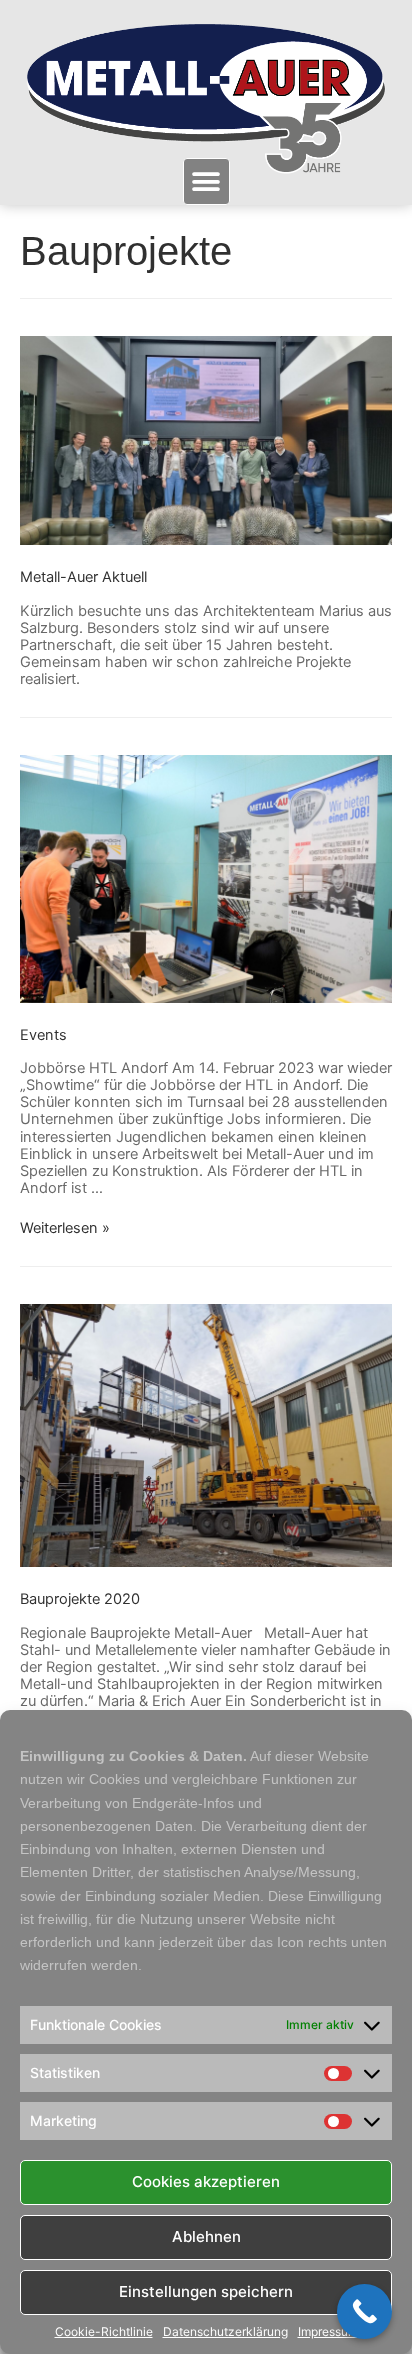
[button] (206, 181)
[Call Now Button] (364, 2311)
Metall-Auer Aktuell (83, 577)
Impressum (328, 2332)
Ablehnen (206, 2236)
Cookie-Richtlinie (104, 2332)
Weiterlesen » (65, 1228)
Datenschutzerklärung (225, 2332)
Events (43, 1035)
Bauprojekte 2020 (80, 1599)
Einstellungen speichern (206, 2291)
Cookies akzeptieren (206, 2181)
